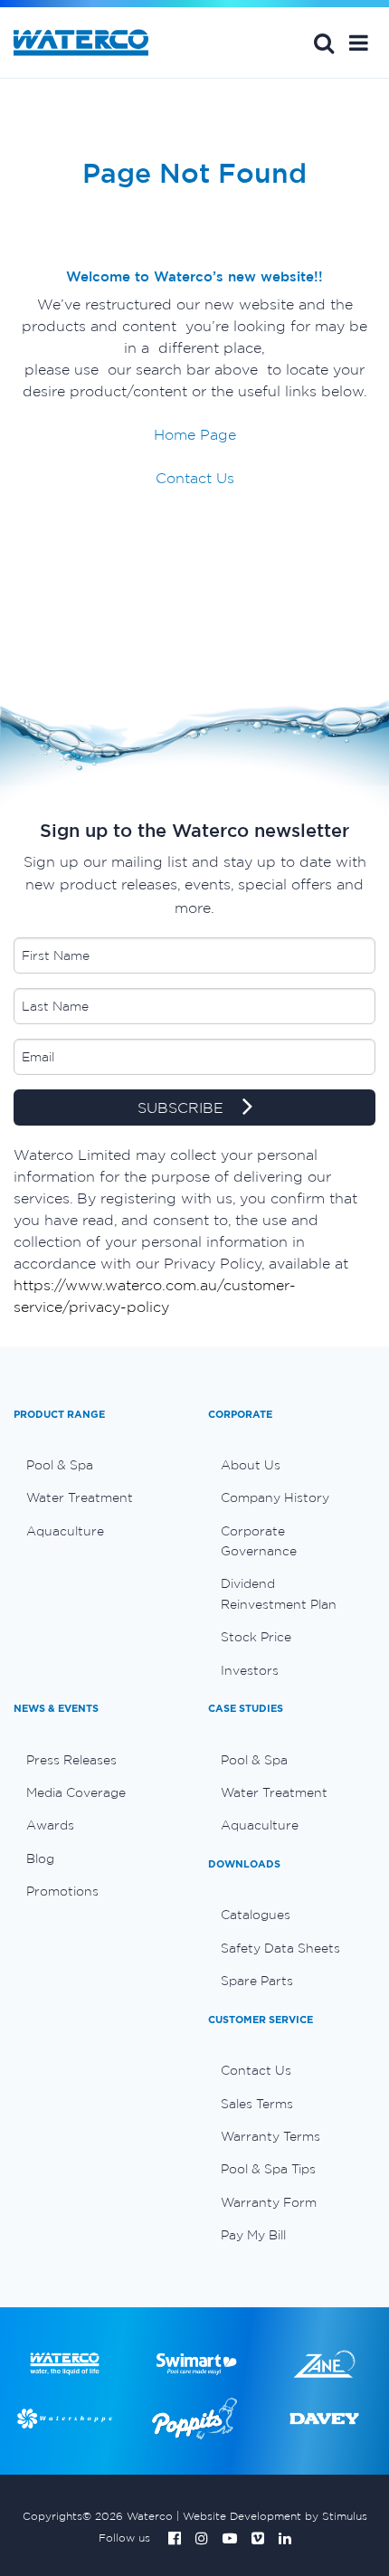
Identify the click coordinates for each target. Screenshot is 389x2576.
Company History (275, 1497)
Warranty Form (269, 2202)
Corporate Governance (259, 1541)
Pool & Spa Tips (268, 2169)
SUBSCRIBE (183, 1107)
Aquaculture (65, 1531)
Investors (250, 1670)
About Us (251, 1465)
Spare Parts (257, 1981)
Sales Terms (257, 2104)
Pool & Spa (60, 1465)
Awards (50, 1825)
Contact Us (195, 478)
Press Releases (71, 1760)
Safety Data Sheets (280, 1948)
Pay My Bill (253, 2235)
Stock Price (256, 1637)
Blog (40, 1858)
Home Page (195, 434)
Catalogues (256, 1915)
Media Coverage (76, 1792)
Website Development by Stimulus (275, 2516)
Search (324, 43)
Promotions (62, 1891)
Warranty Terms (270, 2136)
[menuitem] (97, 1465)
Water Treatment (80, 1497)
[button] (359, 43)
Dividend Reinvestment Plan (279, 1593)
